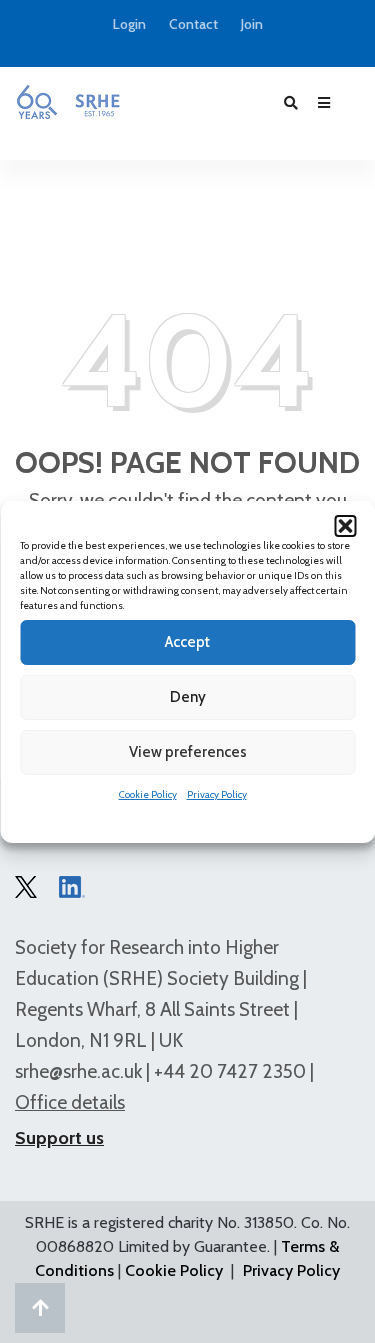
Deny (188, 697)
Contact (193, 24)
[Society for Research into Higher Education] (67, 102)
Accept (187, 642)
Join (252, 24)
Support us (59, 1138)
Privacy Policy (217, 794)
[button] (345, 526)
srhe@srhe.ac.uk (78, 1071)
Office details (70, 1102)
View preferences (188, 752)
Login (129, 24)
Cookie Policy (148, 794)
